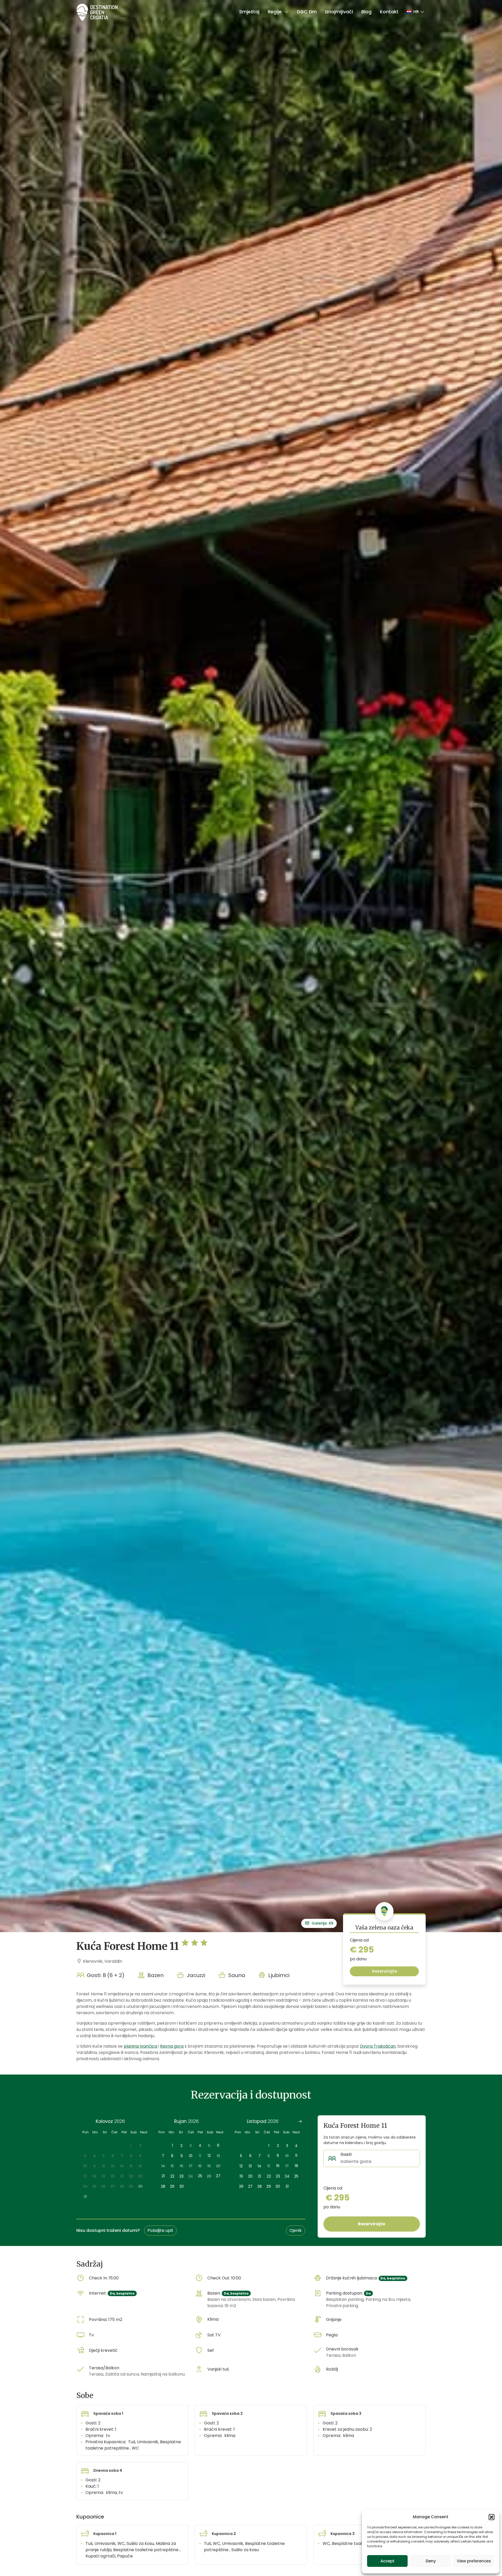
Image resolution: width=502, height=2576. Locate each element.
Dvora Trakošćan (378, 2046)
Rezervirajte (384, 1971)
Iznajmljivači (339, 12)
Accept (387, 2561)
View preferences (474, 2561)
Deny (431, 2561)
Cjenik (296, 2230)
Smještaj (249, 12)
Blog (366, 12)
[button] (492, 2517)
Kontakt (389, 12)
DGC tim (307, 12)
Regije (275, 12)
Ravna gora (172, 2046)
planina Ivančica (140, 2046)
